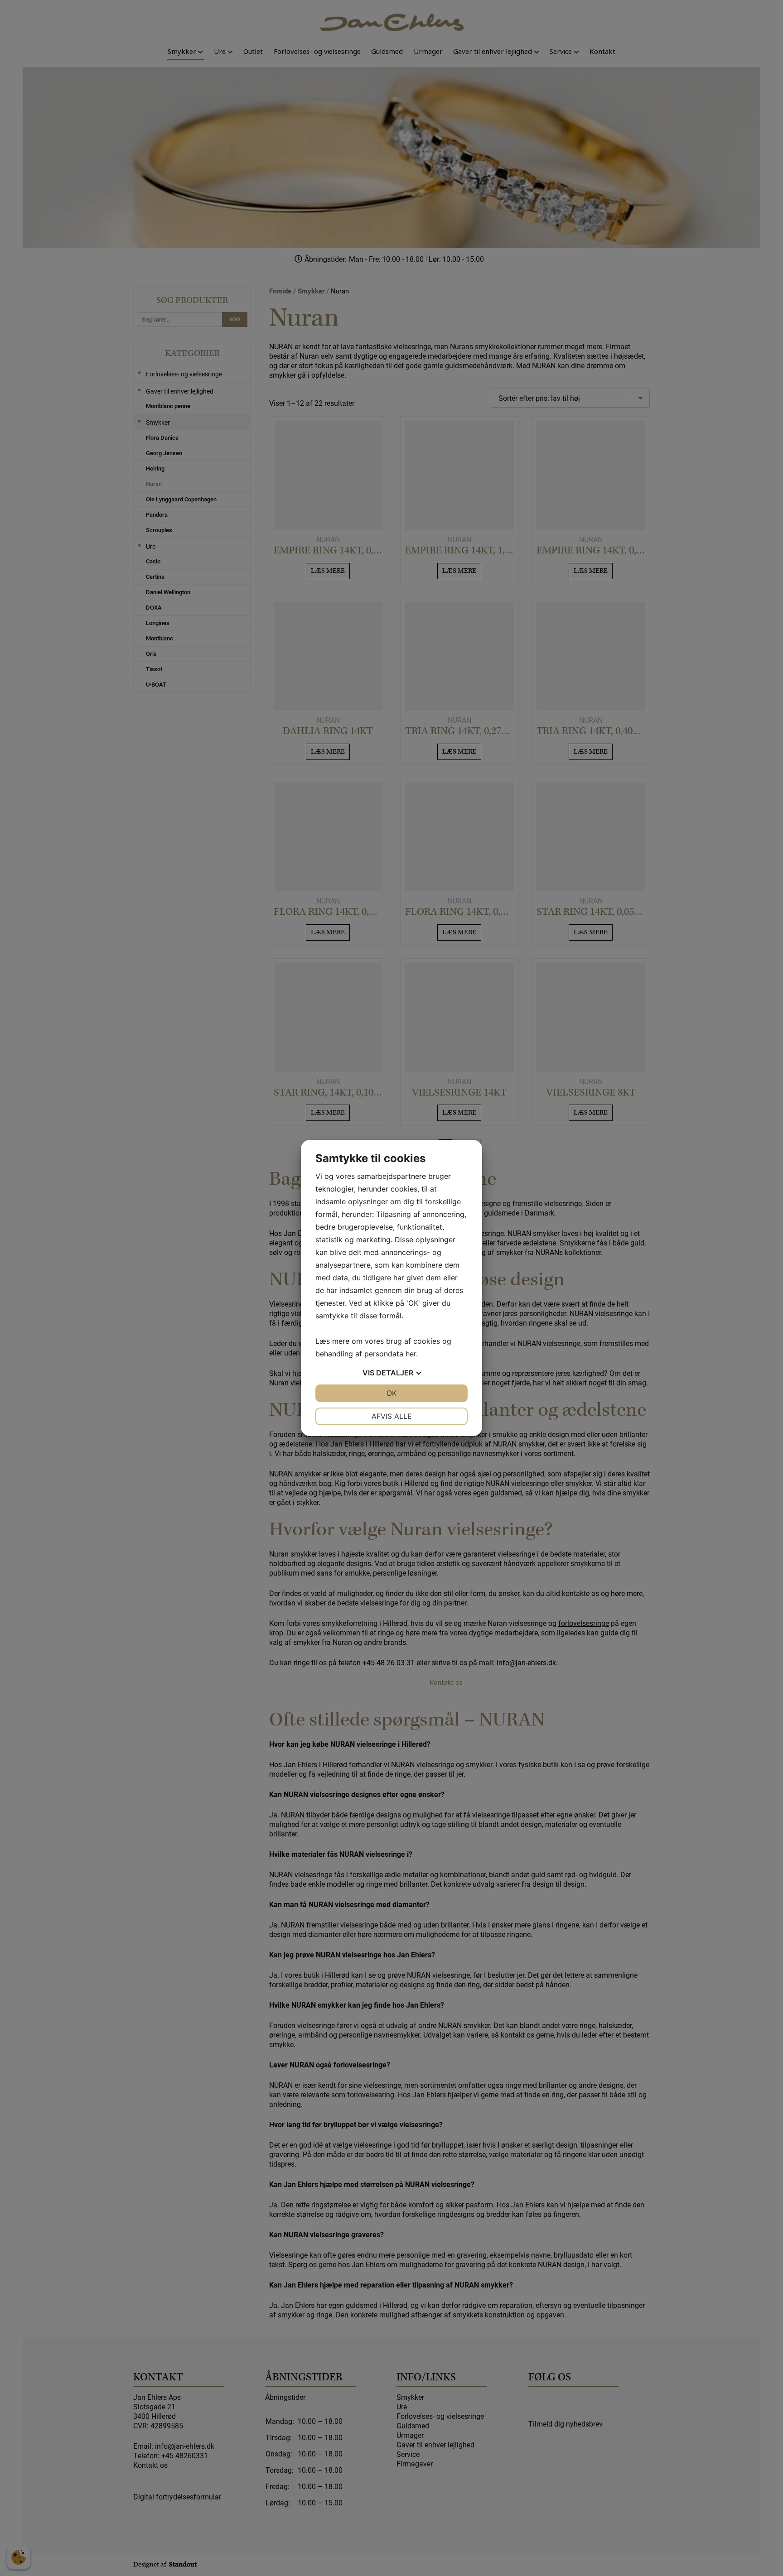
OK (391, 1393)
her (411, 1354)
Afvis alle (392, 1416)
